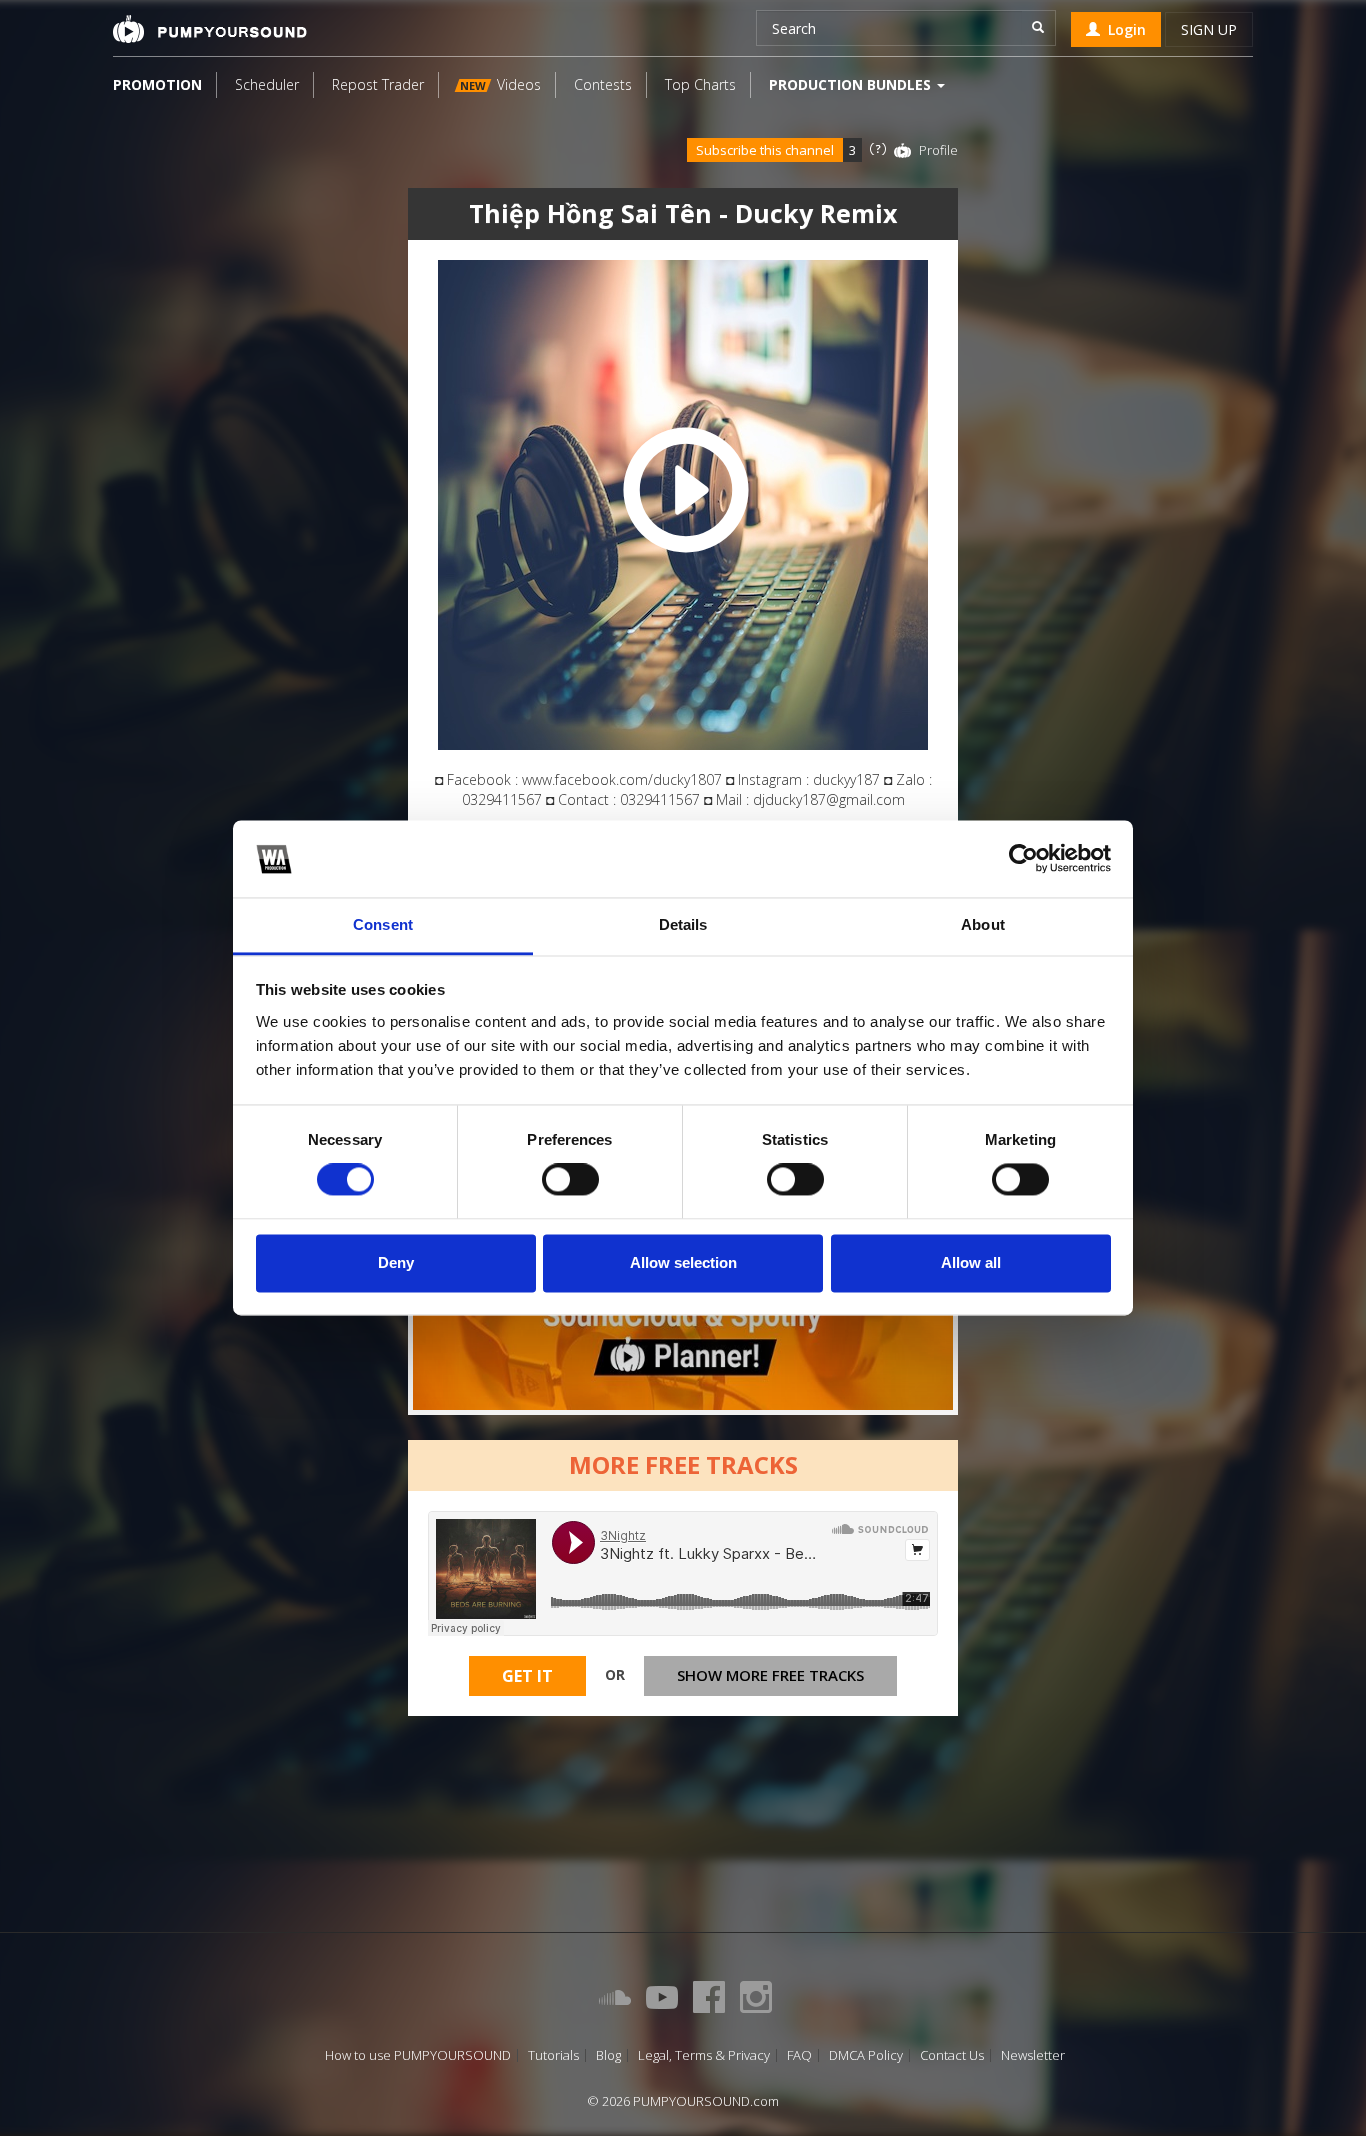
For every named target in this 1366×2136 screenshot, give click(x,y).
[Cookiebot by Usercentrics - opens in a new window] (1023, 859)
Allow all (971, 1262)
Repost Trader (378, 84)
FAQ (799, 2055)
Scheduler (267, 84)
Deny (396, 1262)
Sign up (1209, 29)
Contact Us (952, 2055)
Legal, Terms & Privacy (704, 2055)
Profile (938, 150)
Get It (527, 1676)
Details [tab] (683, 924)
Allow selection (683, 1262)
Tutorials (553, 2055)
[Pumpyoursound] (210, 29)
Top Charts (700, 84)
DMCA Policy (866, 2055)
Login (1123, 29)
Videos (500, 84)
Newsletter (1033, 2055)
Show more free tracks (770, 1675)
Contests (603, 84)
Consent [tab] (383, 924)
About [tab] (983, 924)
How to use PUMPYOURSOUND (418, 2055)
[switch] (570, 1180)
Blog (608, 2055)
